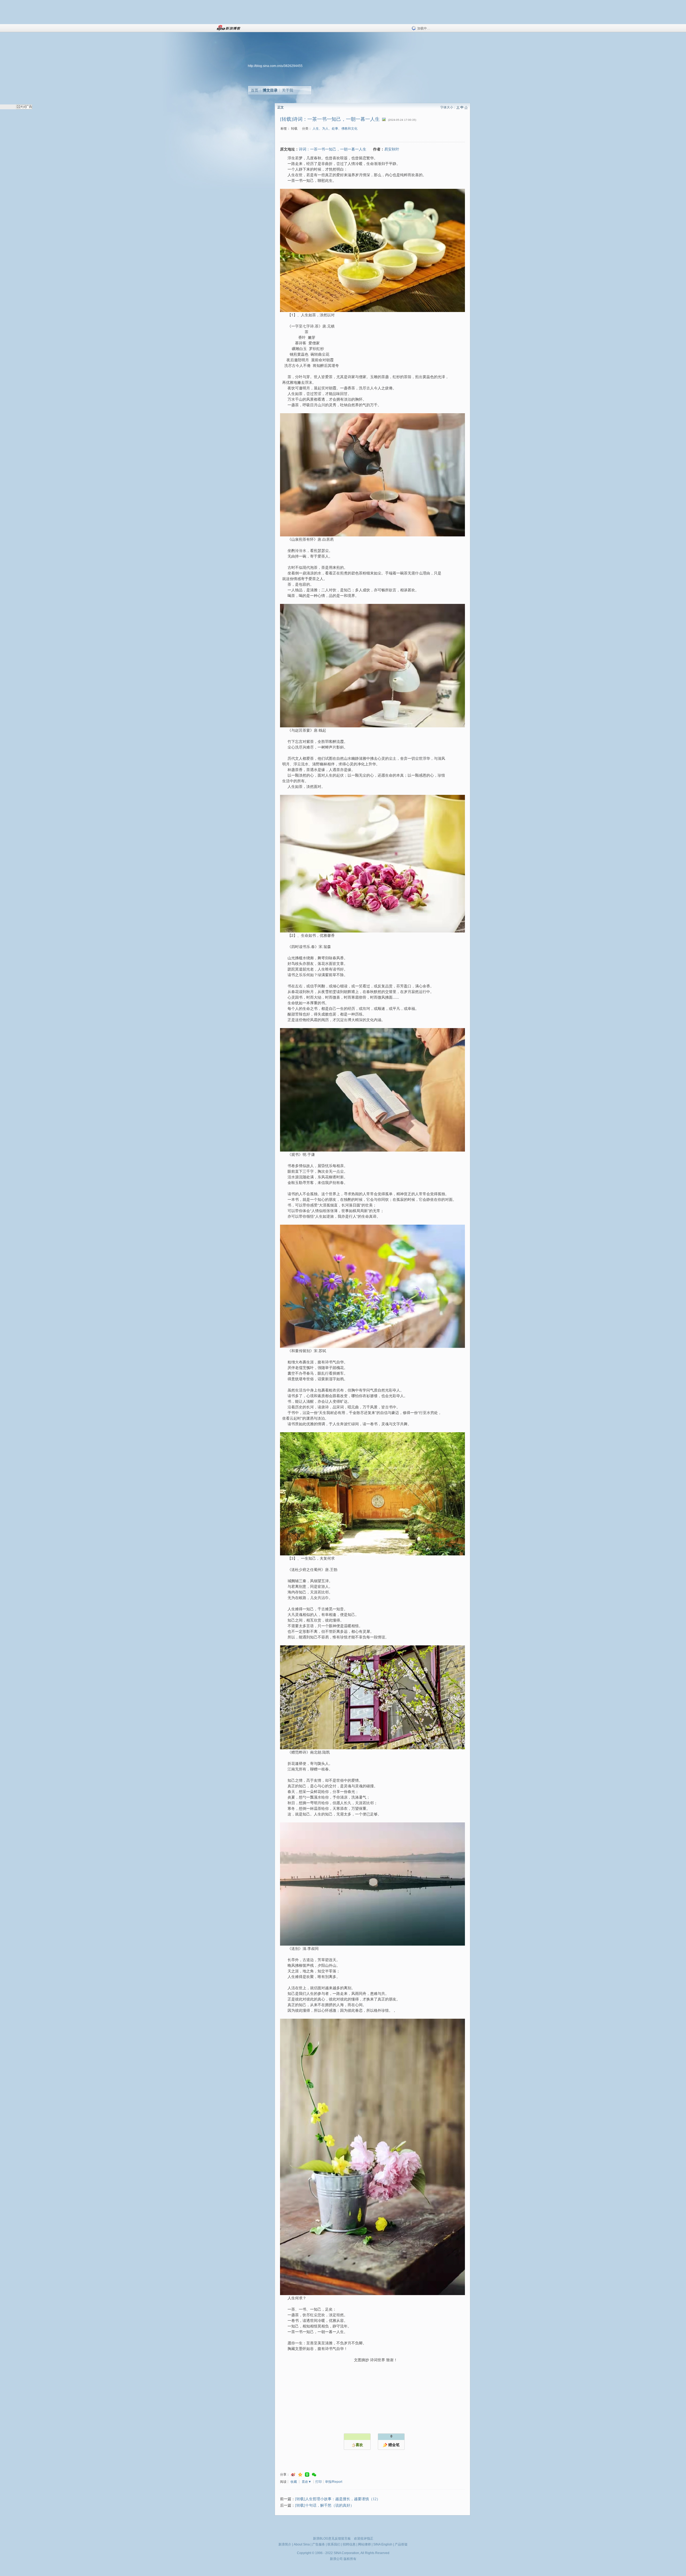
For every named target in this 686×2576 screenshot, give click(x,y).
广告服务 (319, 2544)
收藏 (294, 2482)
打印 (319, 2482)
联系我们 (334, 2544)
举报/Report (334, 2482)
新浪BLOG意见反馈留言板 (332, 2539)
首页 (255, 90)
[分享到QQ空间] (300, 2475)
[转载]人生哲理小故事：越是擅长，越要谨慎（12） (338, 2499)
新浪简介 (285, 2544)
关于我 (288, 90)
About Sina (302, 2544)
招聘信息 (349, 2544)
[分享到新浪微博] (293, 2475)
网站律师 (364, 2544)
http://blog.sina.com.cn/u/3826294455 (275, 66)
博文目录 (270, 90)
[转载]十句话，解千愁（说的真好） (325, 2505)
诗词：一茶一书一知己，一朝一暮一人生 (333, 149)
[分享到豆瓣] (307, 2475)
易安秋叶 (392, 149)
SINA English (383, 2544)
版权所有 (350, 2559)
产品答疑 (401, 2544)
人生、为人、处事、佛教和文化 (335, 129)
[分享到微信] (314, 2475)
